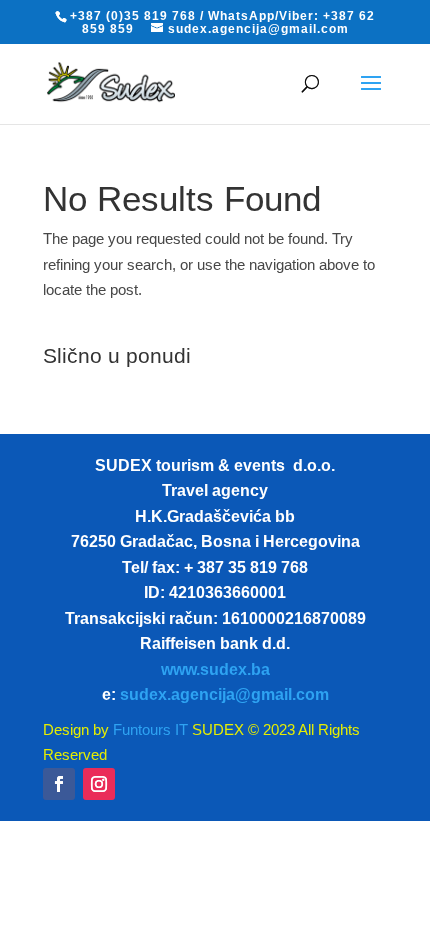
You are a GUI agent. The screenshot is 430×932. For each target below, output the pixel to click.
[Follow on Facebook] (59, 784)
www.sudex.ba (215, 669)
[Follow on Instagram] (99, 784)
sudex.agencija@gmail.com (224, 694)
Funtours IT (148, 729)
